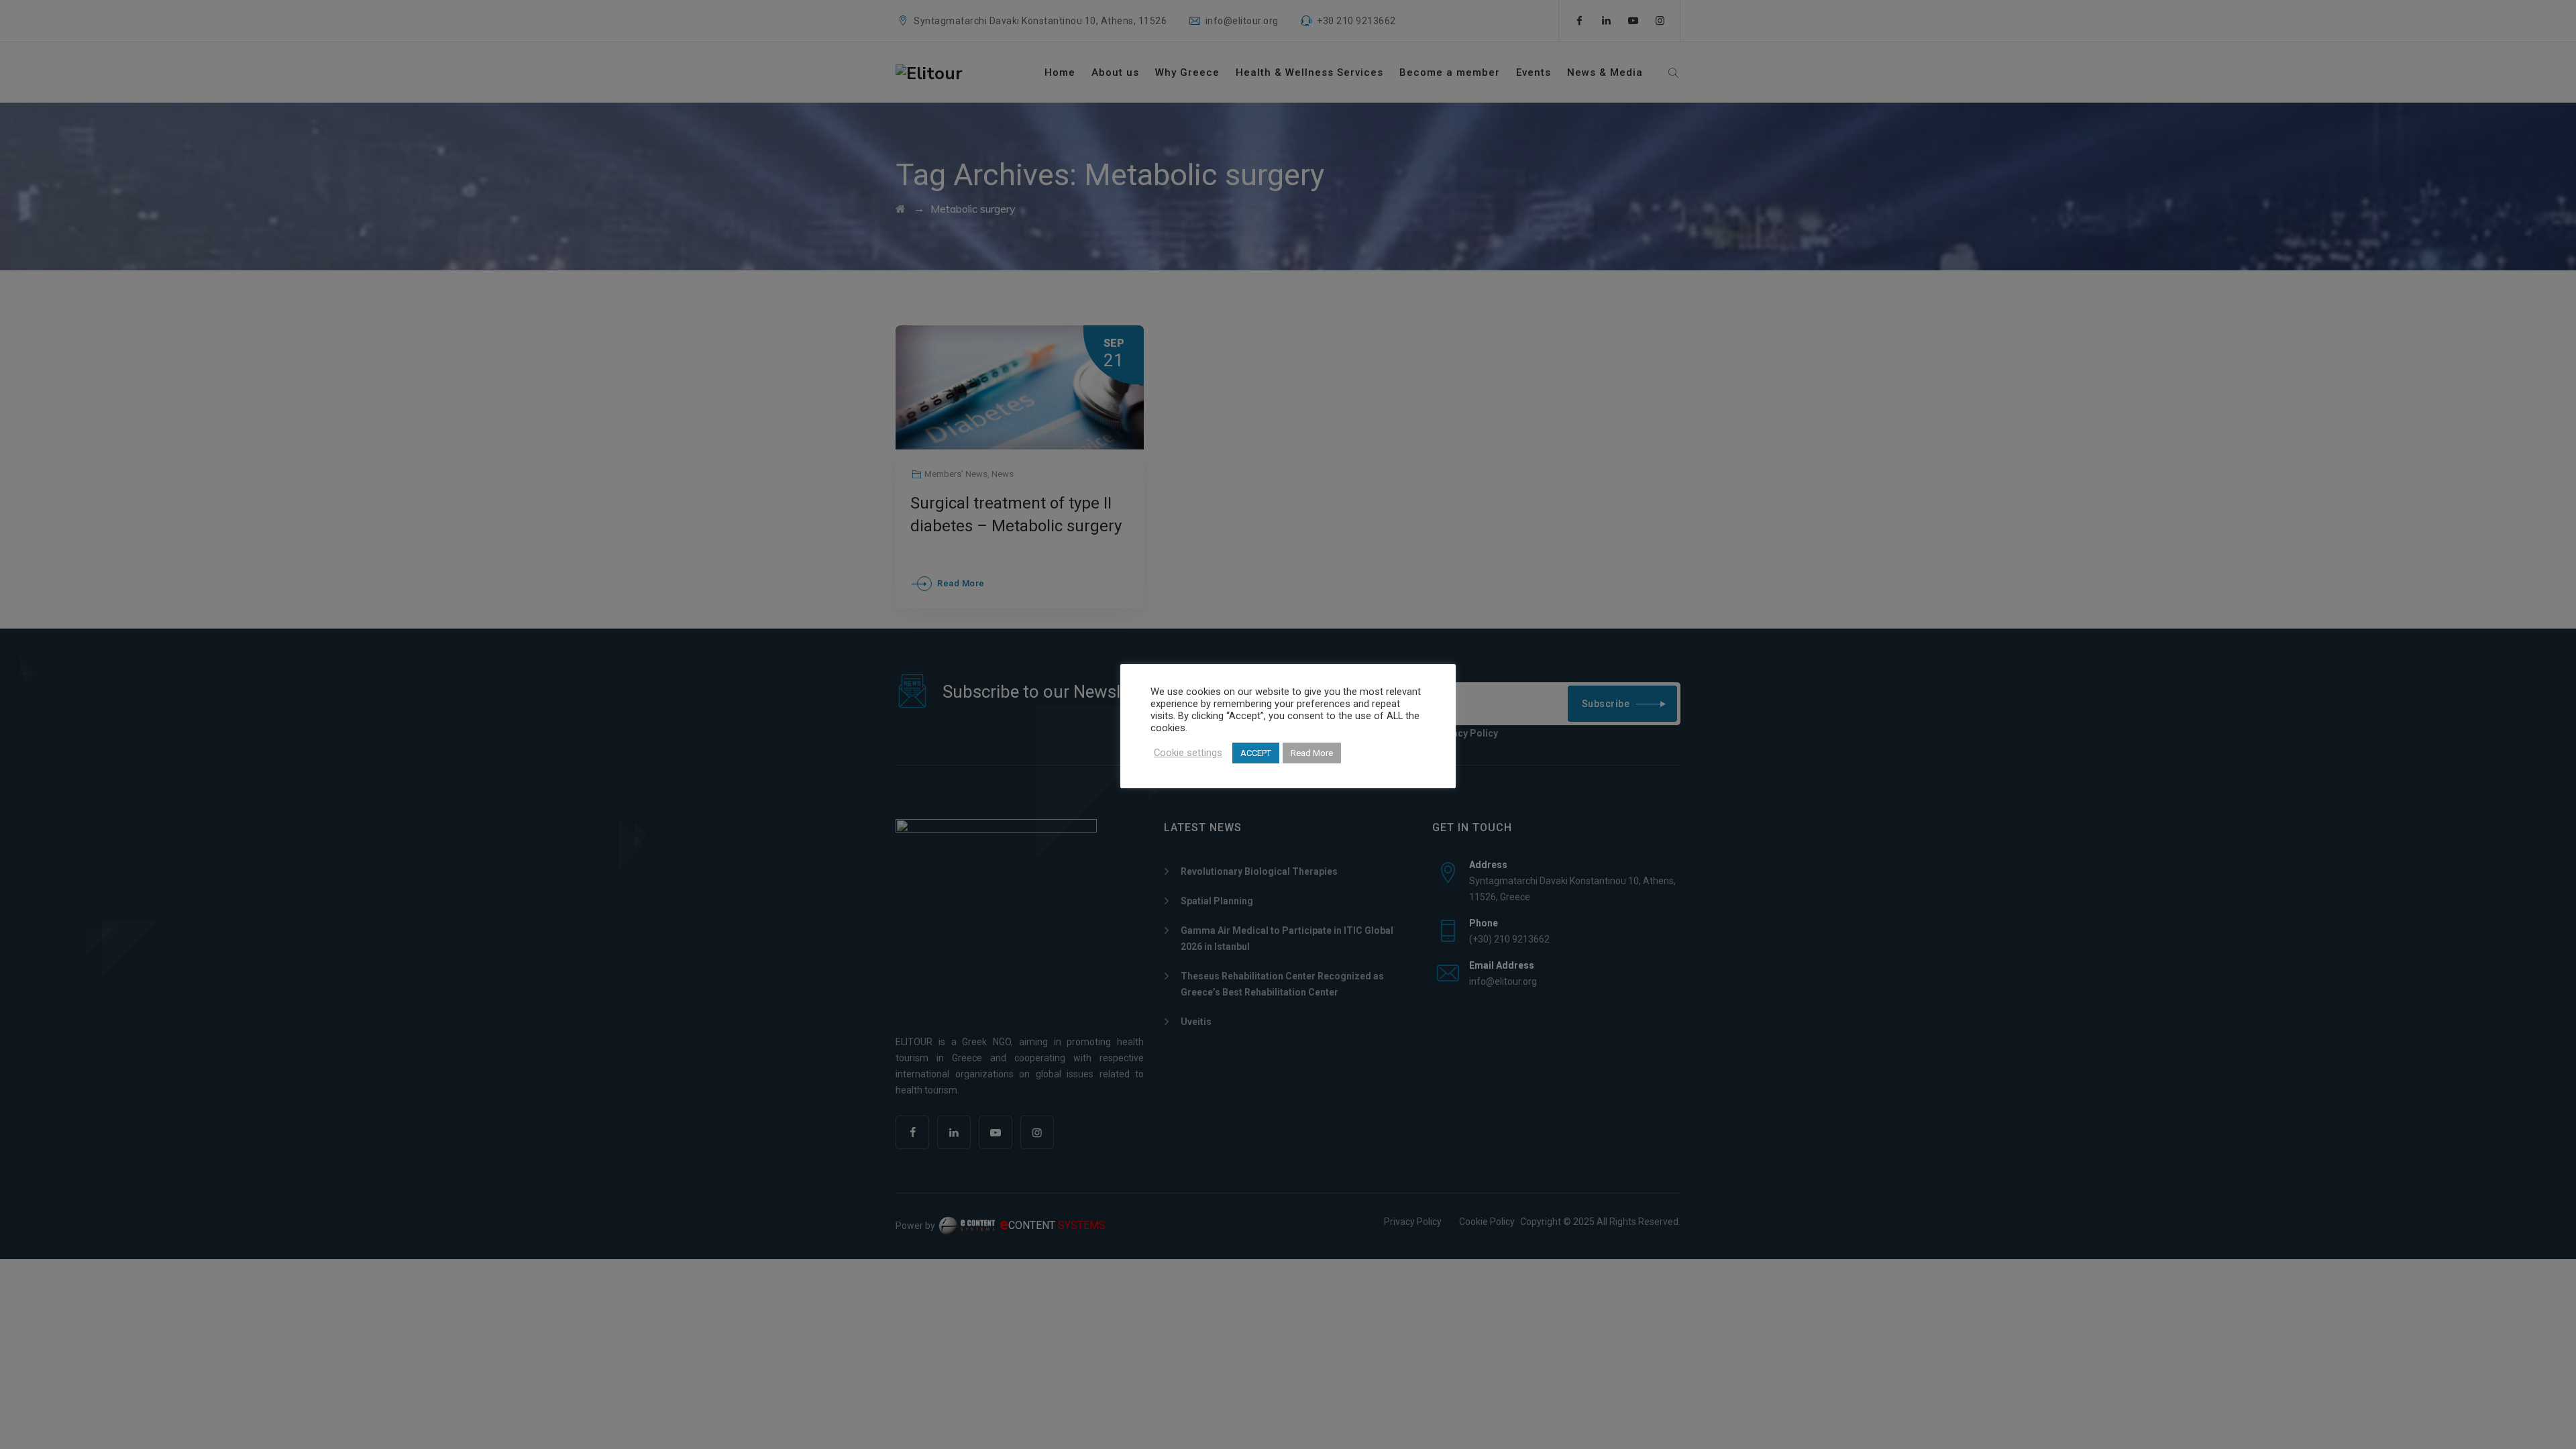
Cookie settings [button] (1188, 753)
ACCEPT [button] (1256, 753)
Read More (1312, 753)
